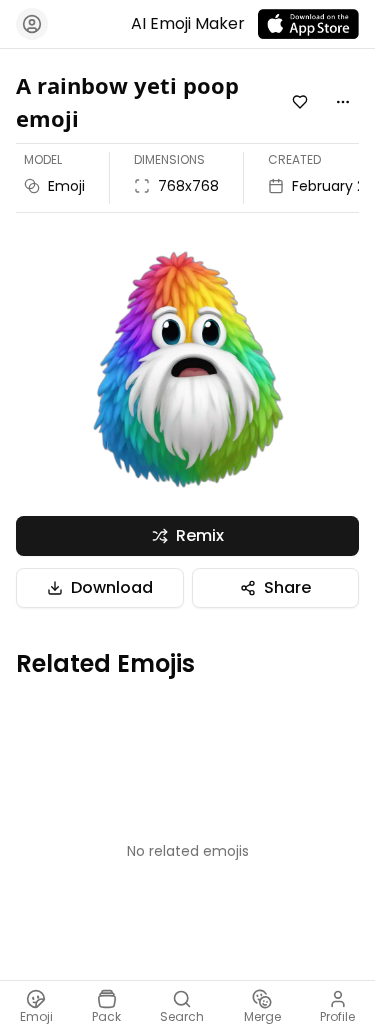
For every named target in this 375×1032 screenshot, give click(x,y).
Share (287, 587)
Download (112, 587)
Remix (200, 535)
